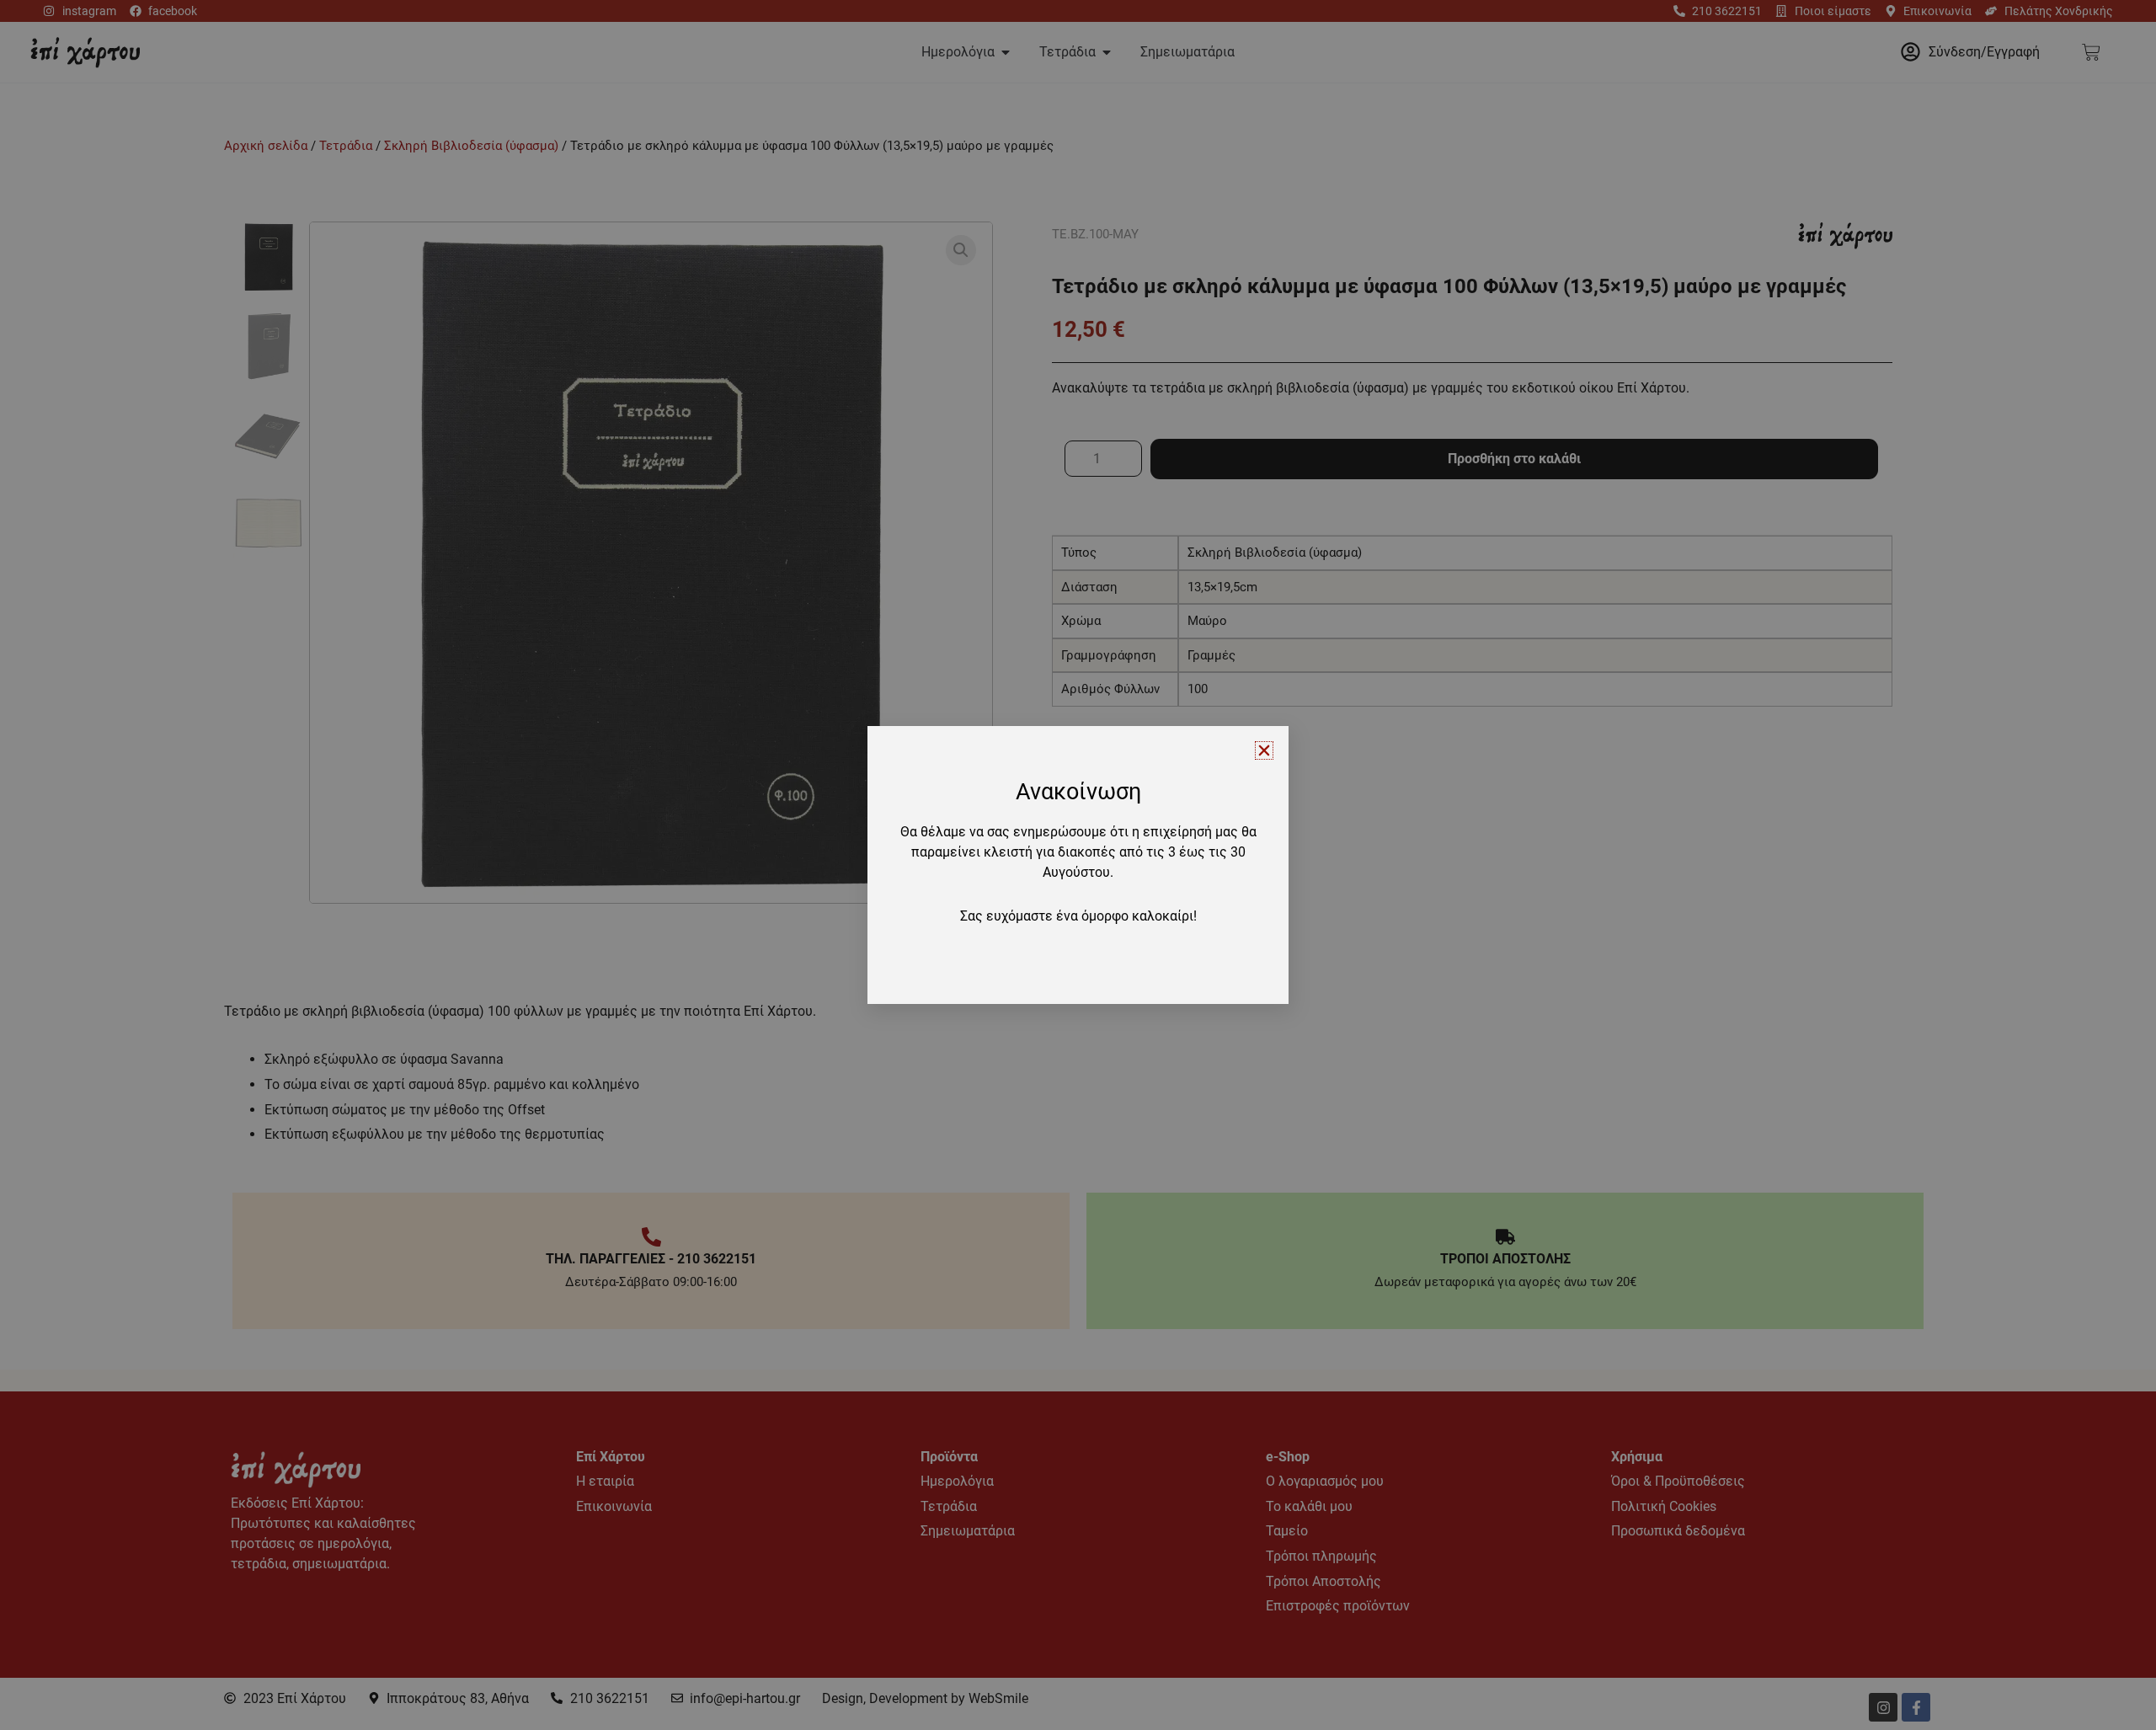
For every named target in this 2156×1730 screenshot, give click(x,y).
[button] (1264, 750)
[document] (1078, 865)
